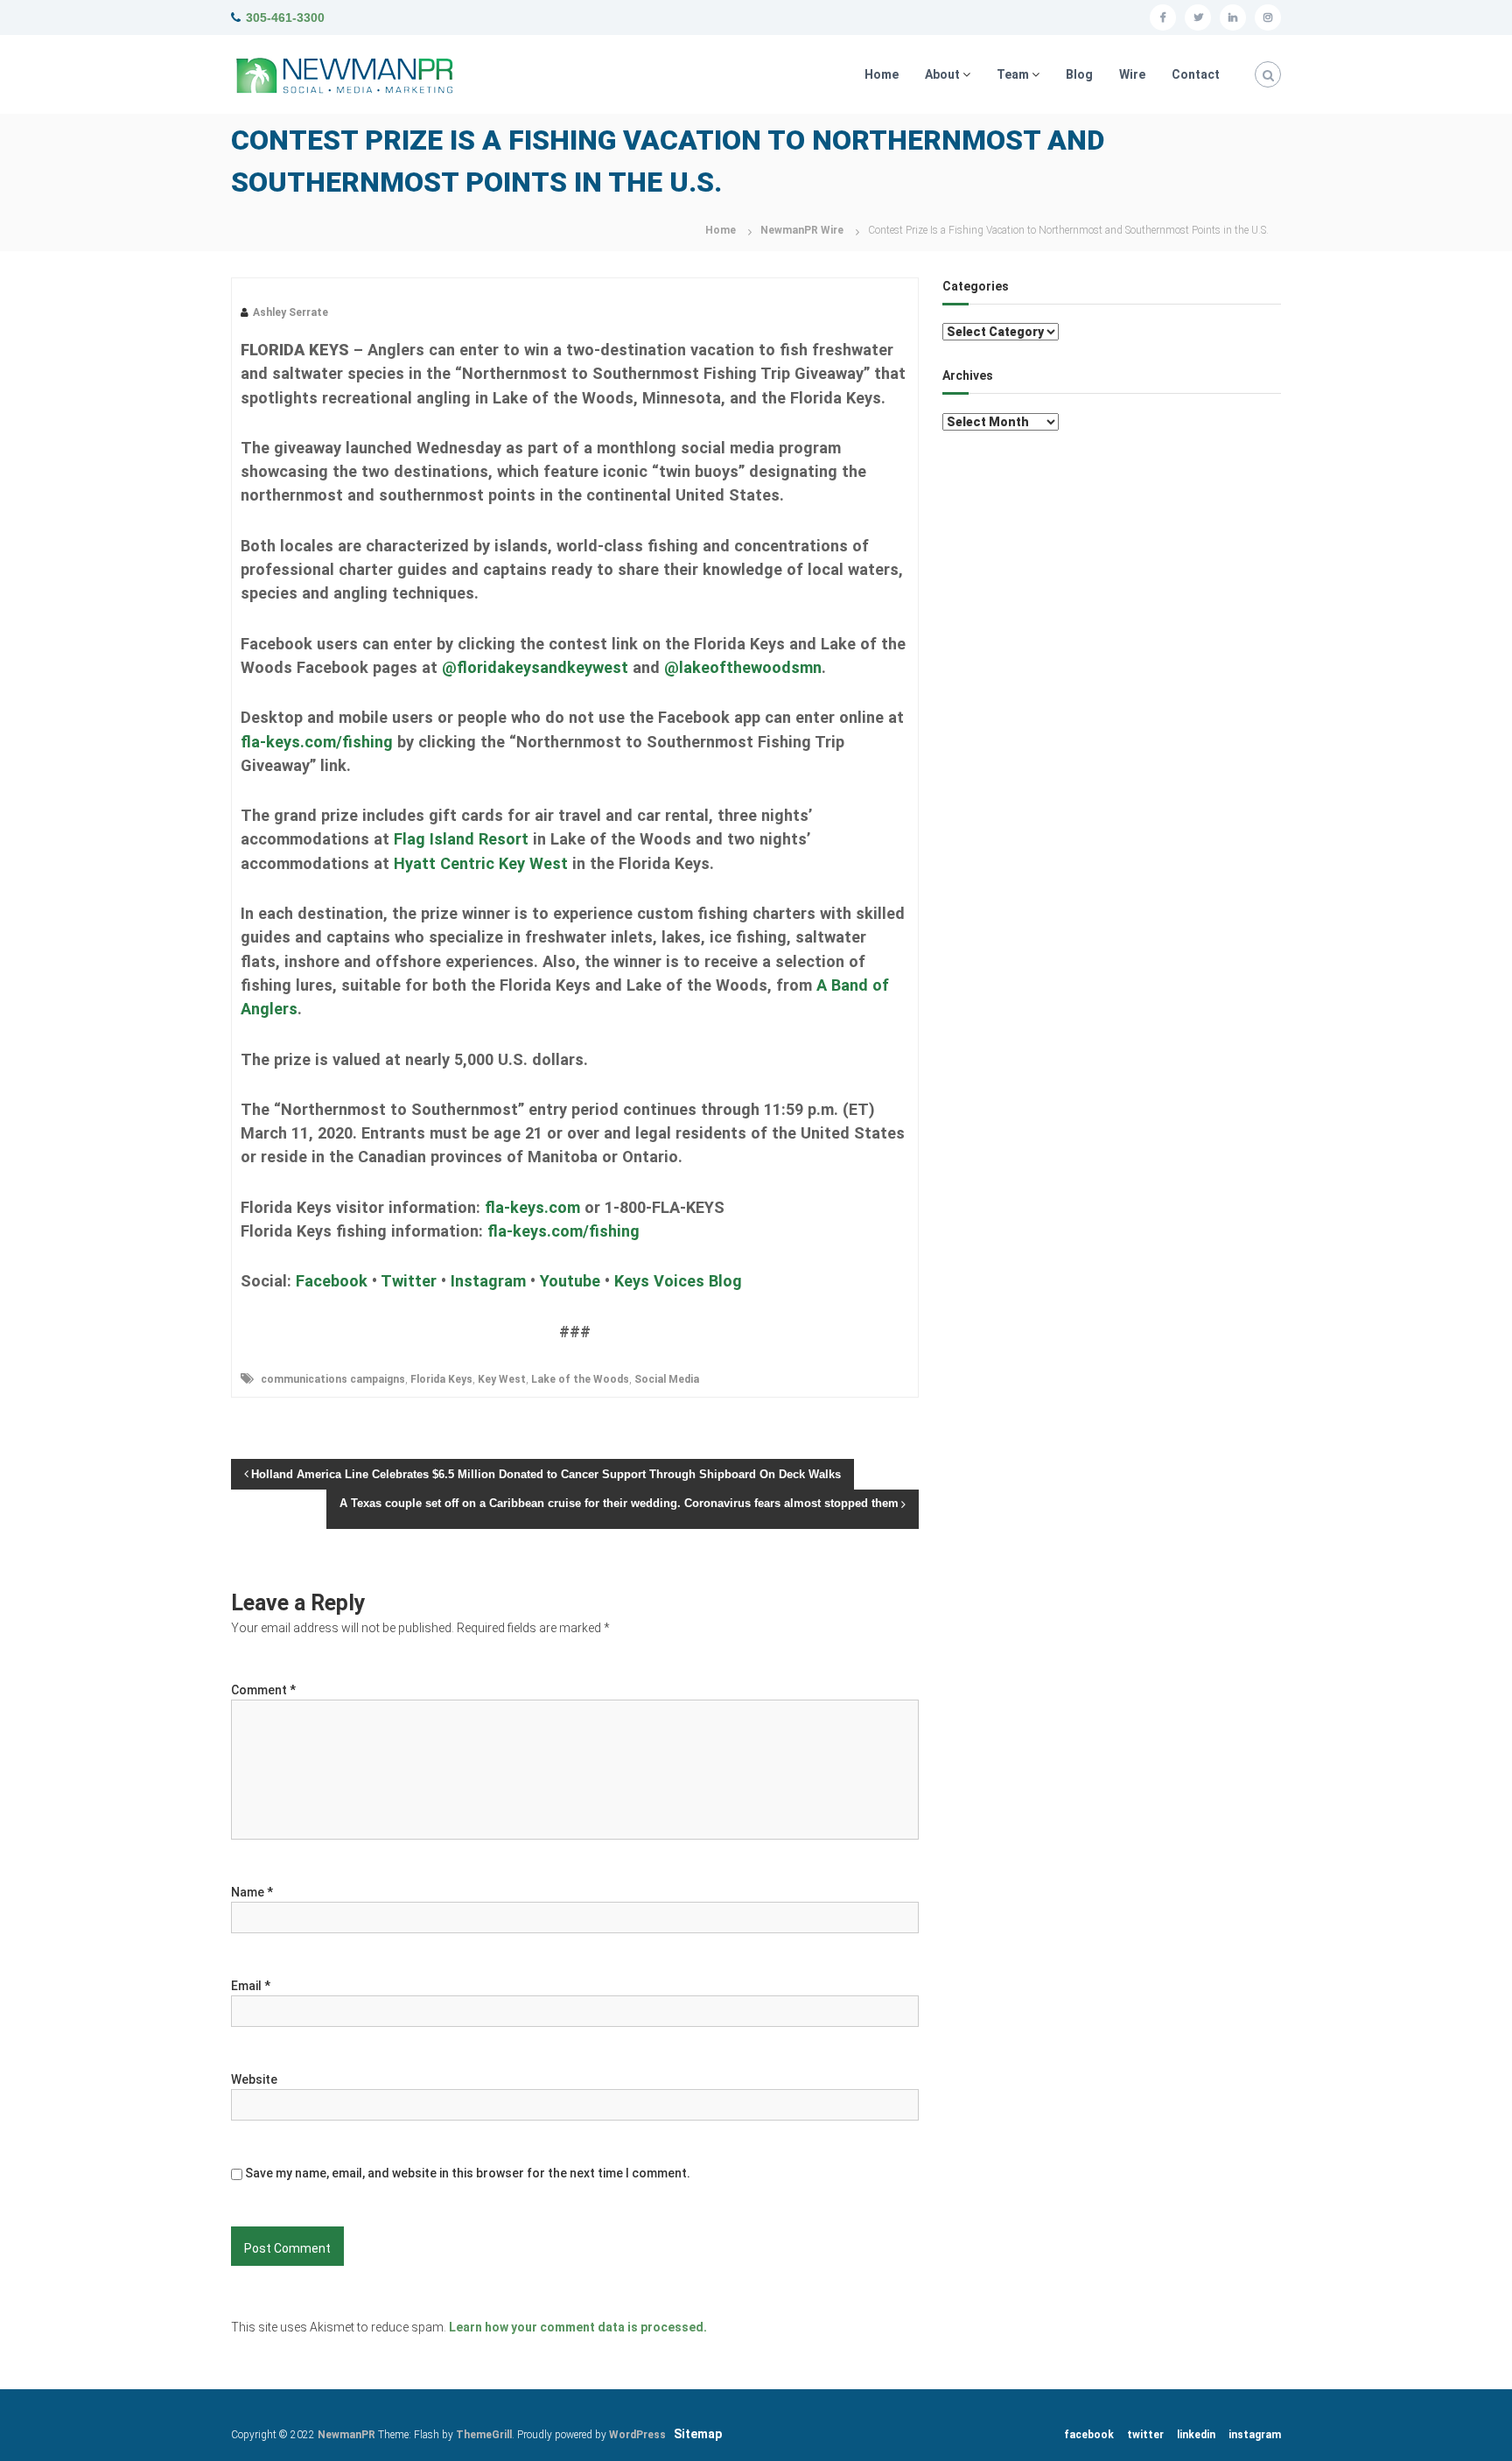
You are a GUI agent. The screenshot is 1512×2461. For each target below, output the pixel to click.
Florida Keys (441, 1379)
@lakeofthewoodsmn (743, 667)
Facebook (332, 1281)
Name (252, 1892)
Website (254, 2079)
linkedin (1196, 2435)
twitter (1145, 2435)
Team (1013, 74)
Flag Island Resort (461, 839)
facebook (1089, 2435)
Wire (1132, 74)
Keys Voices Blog (678, 1281)
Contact (1196, 74)
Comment (263, 1690)
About (942, 74)
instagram (1255, 2435)
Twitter (409, 1281)
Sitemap (698, 2434)
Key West (502, 1379)
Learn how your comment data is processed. (578, 2327)
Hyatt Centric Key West (481, 863)
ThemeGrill (484, 2435)
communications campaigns (333, 1379)
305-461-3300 (285, 18)
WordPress (637, 2435)
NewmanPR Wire (802, 230)
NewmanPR (346, 2435)
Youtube (570, 1281)
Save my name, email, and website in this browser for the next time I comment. (468, 2173)
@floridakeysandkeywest (535, 667)
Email (251, 1986)
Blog (1079, 74)
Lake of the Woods (580, 1379)
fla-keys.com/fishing (317, 742)
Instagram (488, 1281)
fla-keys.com (532, 1207)
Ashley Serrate (290, 312)
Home (882, 74)
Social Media (667, 1379)
